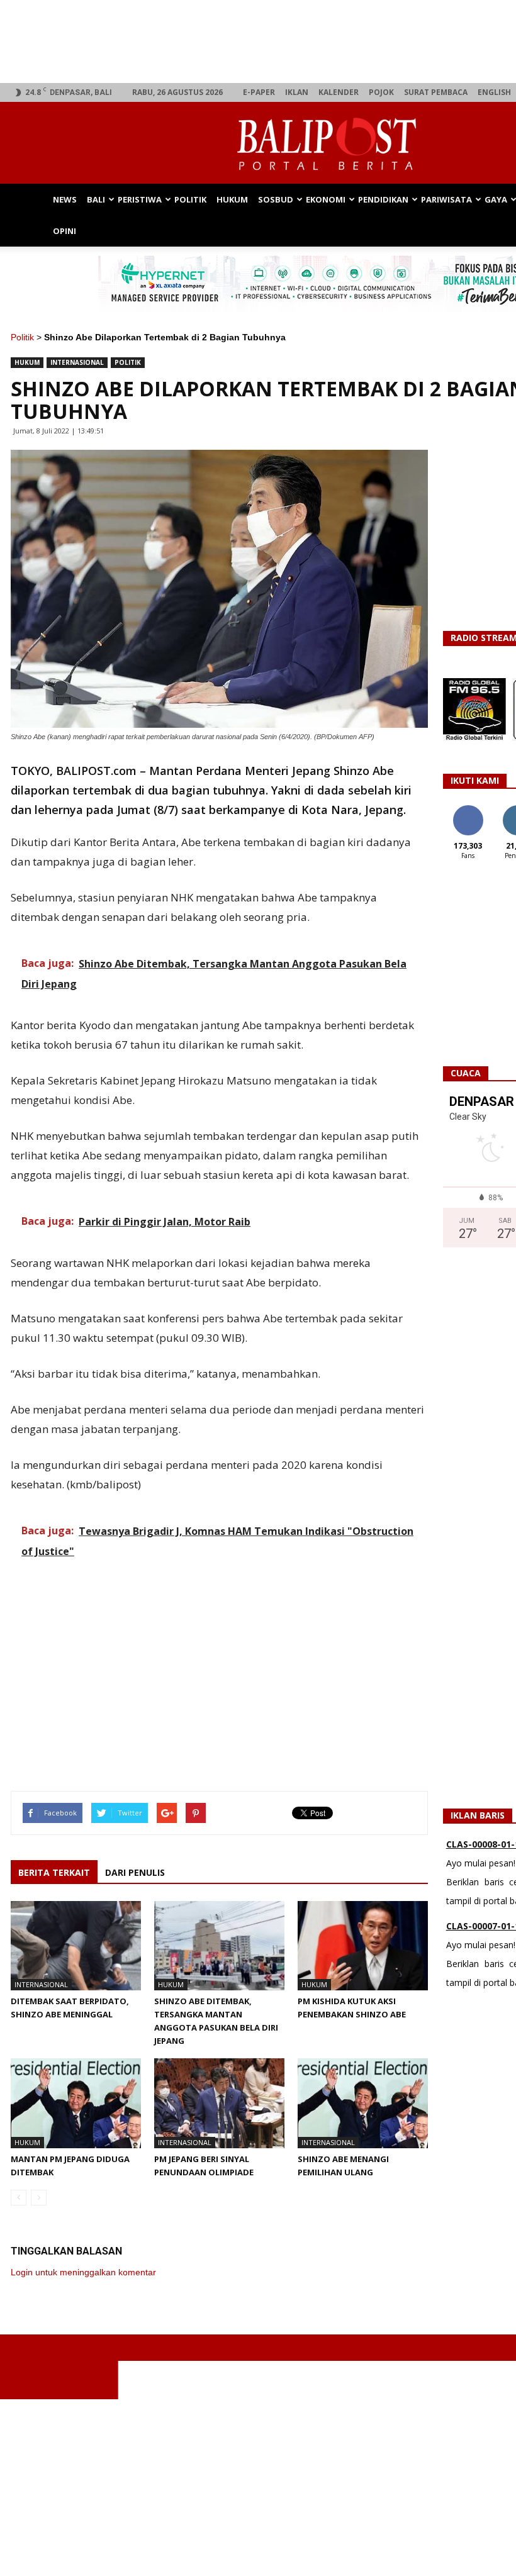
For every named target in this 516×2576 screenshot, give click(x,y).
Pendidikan (383, 199)
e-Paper (259, 92)
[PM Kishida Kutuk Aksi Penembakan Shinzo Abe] (363, 1946)
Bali (96, 199)
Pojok (381, 92)
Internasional (77, 362)
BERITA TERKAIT (54, 1872)
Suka (468, 810)
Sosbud (276, 199)
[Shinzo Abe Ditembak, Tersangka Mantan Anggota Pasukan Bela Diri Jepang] (219, 1946)
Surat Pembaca (436, 92)
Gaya (496, 199)
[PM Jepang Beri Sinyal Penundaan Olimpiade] (219, 2103)
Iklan (297, 92)
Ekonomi (326, 199)
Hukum (232, 199)
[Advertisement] (220, 1663)
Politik (190, 199)
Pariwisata (446, 199)
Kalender (339, 92)
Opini (64, 231)
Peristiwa (140, 199)
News (65, 199)
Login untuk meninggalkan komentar (83, 2272)
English (494, 92)
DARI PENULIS (135, 1872)
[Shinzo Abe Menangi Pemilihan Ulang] (363, 2103)
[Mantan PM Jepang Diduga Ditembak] (76, 2103)
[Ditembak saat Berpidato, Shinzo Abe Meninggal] (76, 1946)
